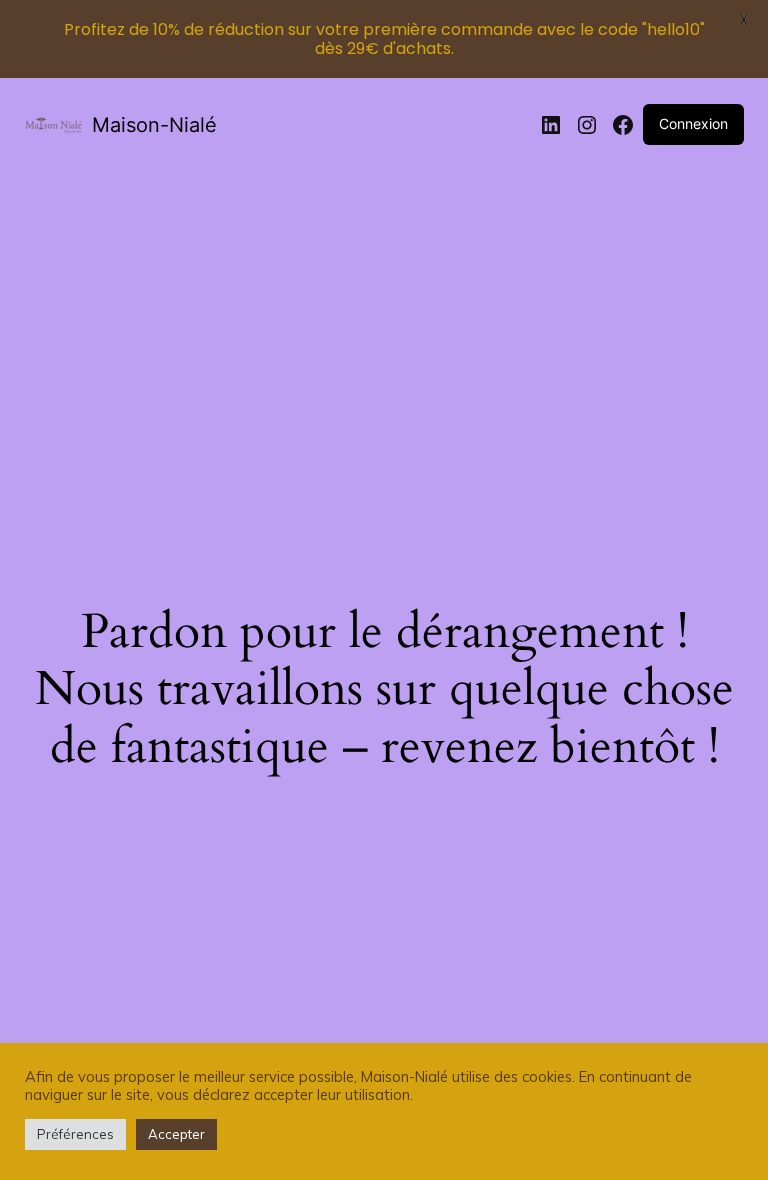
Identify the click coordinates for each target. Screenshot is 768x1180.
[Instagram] (587, 125)
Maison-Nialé (154, 125)
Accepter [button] (176, 1134)
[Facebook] (623, 125)
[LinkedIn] (551, 125)
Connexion (693, 123)
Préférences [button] (75, 1134)
